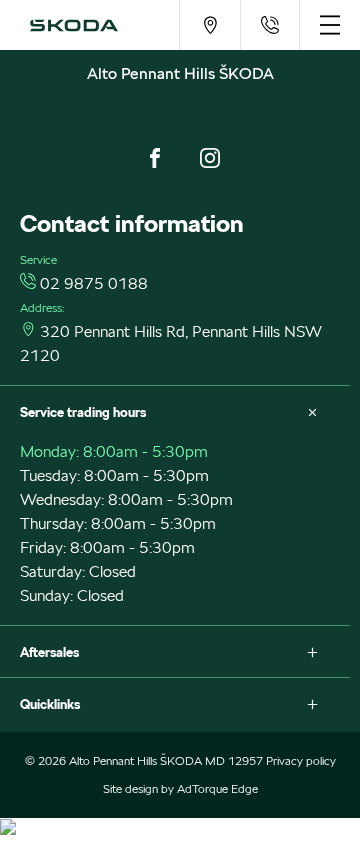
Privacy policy (301, 760)
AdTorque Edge (217, 788)
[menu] (329, 25)
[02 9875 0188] (269, 25)
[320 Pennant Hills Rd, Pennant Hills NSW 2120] (209, 25)
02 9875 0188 (94, 283)
